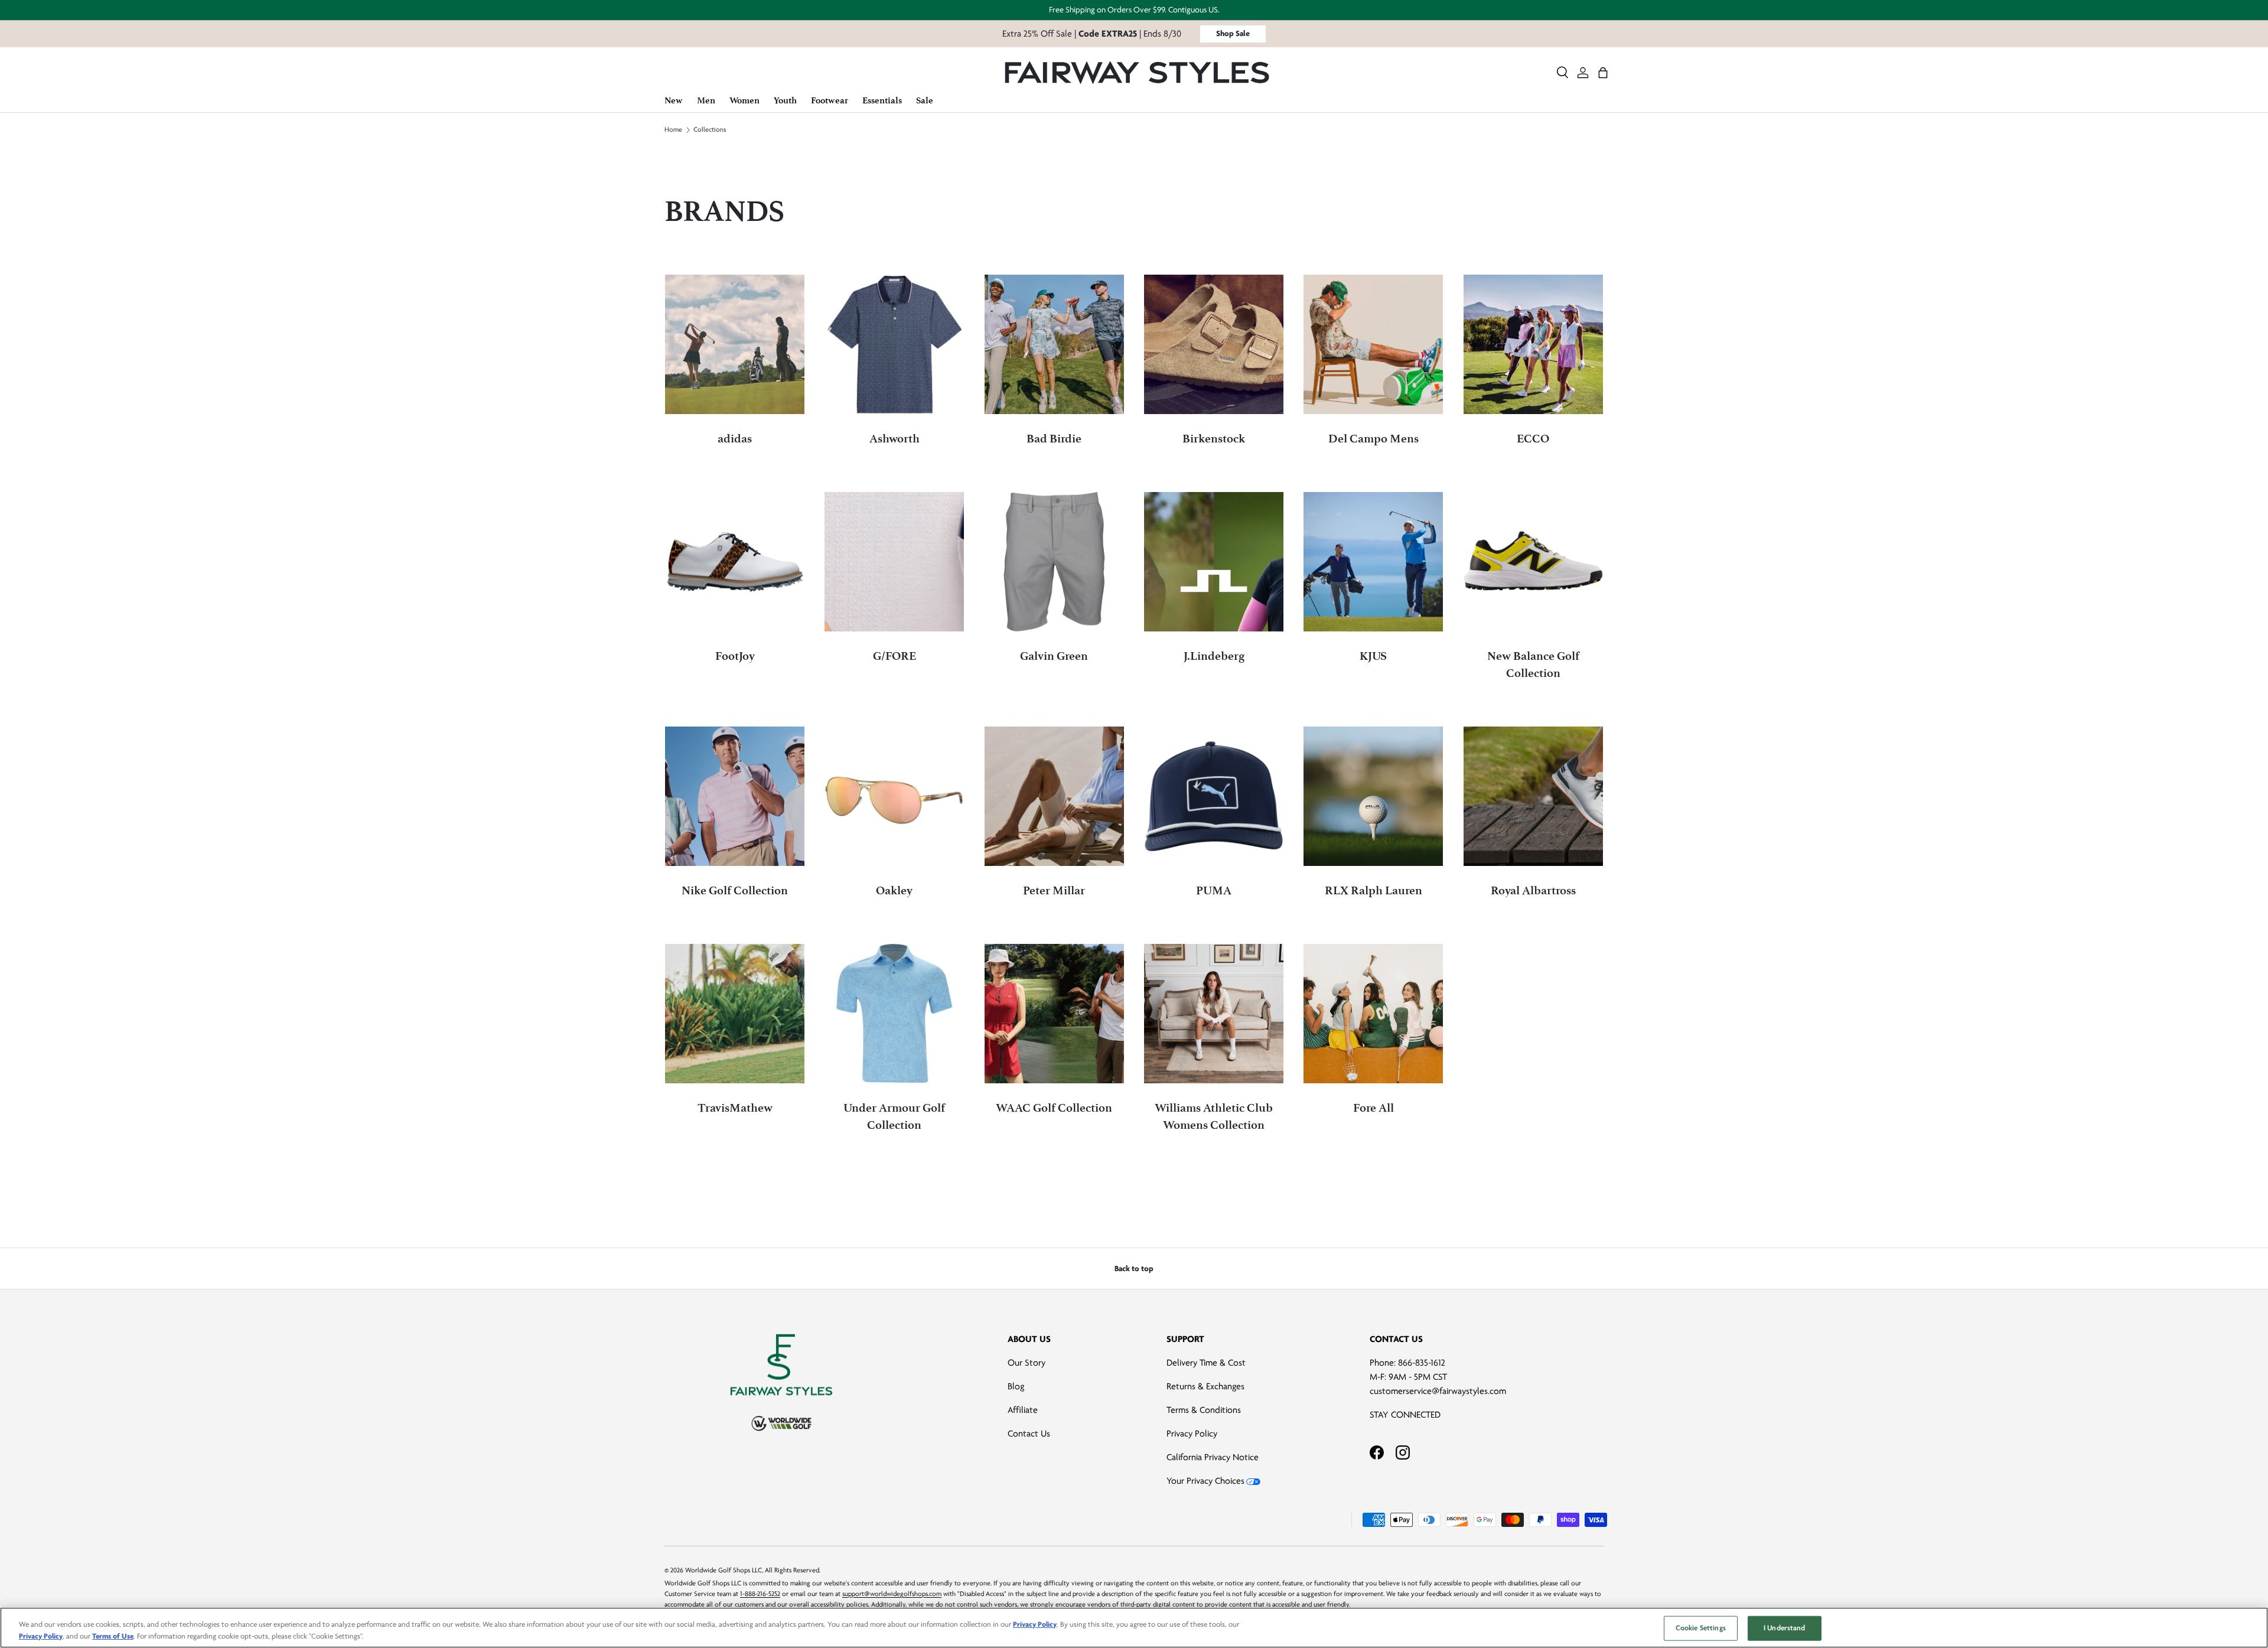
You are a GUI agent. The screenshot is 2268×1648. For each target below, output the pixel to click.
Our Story (1027, 1363)
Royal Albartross (1533, 890)
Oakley (894, 890)
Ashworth (895, 439)
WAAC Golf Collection (1054, 1108)
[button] (1603, 73)
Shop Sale (1233, 33)
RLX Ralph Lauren (1373, 890)
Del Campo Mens (1373, 439)
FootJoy (735, 656)
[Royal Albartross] (1533, 796)
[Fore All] (1373, 1014)
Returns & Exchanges (1205, 1386)
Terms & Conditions (1204, 1410)
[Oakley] (894, 796)
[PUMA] (1214, 796)
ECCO (1533, 439)
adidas (735, 439)
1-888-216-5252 (760, 1594)
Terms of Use (113, 1636)
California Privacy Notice (1213, 1457)
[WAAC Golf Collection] (1054, 1014)
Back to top (1134, 1268)
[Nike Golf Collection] (735, 796)
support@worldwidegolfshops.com (892, 1594)
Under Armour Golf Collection (894, 1116)
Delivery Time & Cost (1206, 1363)
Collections (710, 130)
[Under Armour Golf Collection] (894, 1014)
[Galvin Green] (1054, 562)
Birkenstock (1214, 439)
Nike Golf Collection (735, 890)
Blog (1016, 1386)
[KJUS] (1373, 562)
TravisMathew (735, 1108)
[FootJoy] (735, 562)
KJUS (1373, 656)
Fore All (1373, 1108)
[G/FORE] (894, 562)
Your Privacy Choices (1205, 1481)
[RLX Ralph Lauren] (1373, 796)
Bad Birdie (1054, 439)
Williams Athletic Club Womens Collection (1214, 1116)
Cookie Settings (1701, 1628)
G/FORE (895, 656)
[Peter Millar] (1054, 796)
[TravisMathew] (735, 1014)
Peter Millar (1054, 890)
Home (673, 130)
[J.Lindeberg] (1214, 562)
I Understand (1785, 1628)
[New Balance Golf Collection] (1533, 562)
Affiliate (1023, 1410)
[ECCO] (1533, 344)
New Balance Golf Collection (1533, 665)
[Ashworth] (894, 344)
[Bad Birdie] (1054, 344)
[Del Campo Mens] (1373, 344)
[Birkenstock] (1214, 344)
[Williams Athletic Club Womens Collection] (1214, 1014)
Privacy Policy (1192, 1434)
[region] (1134, 1628)
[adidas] (735, 344)
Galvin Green (1054, 656)
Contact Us (1029, 1434)
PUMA (1214, 890)
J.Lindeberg (1214, 656)
